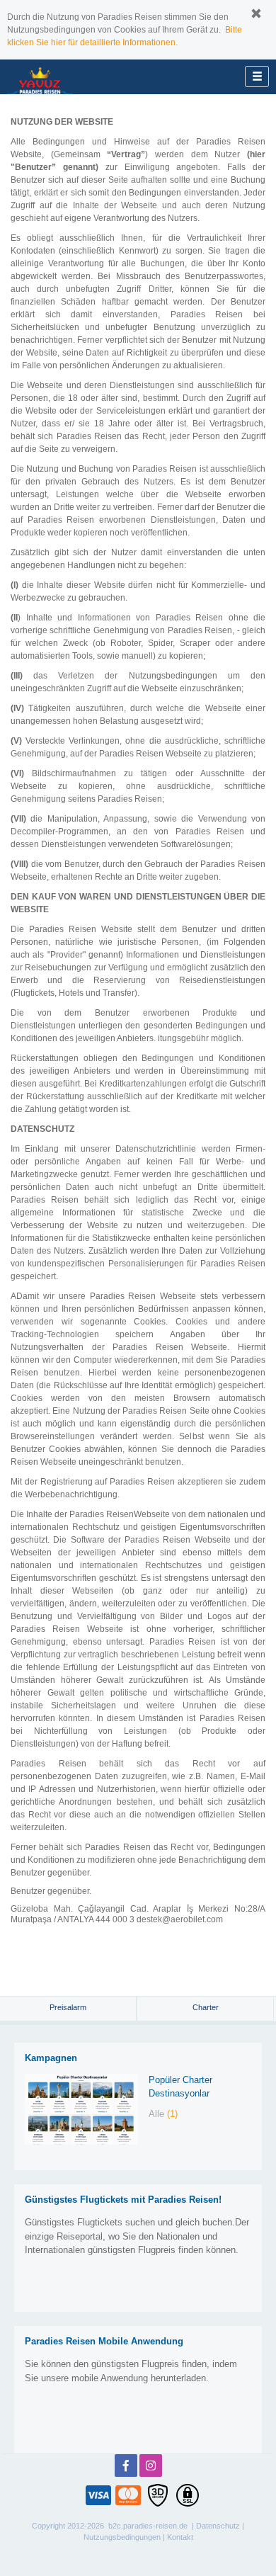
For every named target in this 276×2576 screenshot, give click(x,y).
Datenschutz (218, 2526)
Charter (206, 2007)
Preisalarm (68, 2007)
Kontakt (180, 2537)
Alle (163, 2114)
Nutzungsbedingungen (122, 2537)
